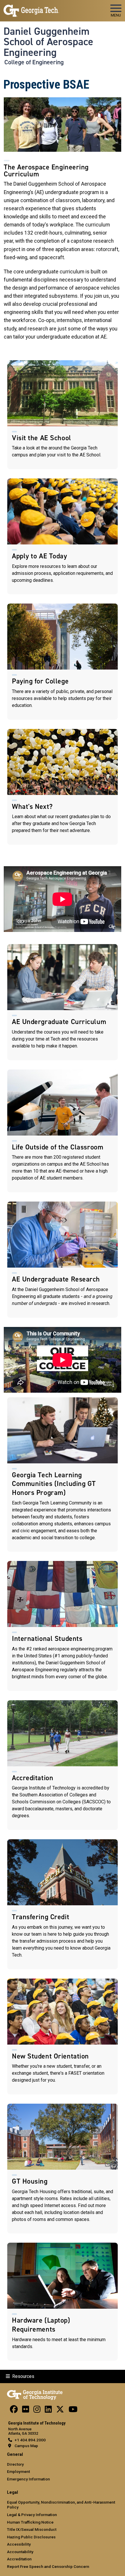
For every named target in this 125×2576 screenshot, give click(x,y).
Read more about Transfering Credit (63, 1904)
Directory (15, 2464)
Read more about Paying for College (63, 661)
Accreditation (19, 2559)
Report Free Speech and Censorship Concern (48, 2566)
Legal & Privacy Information (32, 2515)
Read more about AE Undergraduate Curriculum (63, 1002)
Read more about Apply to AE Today (63, 536)
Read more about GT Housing (63, 2169)
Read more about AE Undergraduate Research (63, 1259)
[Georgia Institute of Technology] (31, 8)
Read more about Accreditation (63, 1765)
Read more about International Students (63, 1626)
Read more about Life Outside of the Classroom (63, 1131)
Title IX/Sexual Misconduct (32, 2529)
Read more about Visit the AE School (63, 415)
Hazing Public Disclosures (31, 2537)
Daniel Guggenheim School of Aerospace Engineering (48, 42)
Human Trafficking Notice (30, 2522)
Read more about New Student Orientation (63, 2036)
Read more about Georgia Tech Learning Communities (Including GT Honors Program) (63, 1475)
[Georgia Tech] (35, 2394)
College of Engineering (34, 62)
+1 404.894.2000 (30, 2440)
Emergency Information (28, 2479)
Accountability (20, 2552)
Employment (18, 2471)
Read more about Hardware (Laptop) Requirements (63, 2302)
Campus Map (26, 2446)
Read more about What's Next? (63, 787)
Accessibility (19, 2544)
